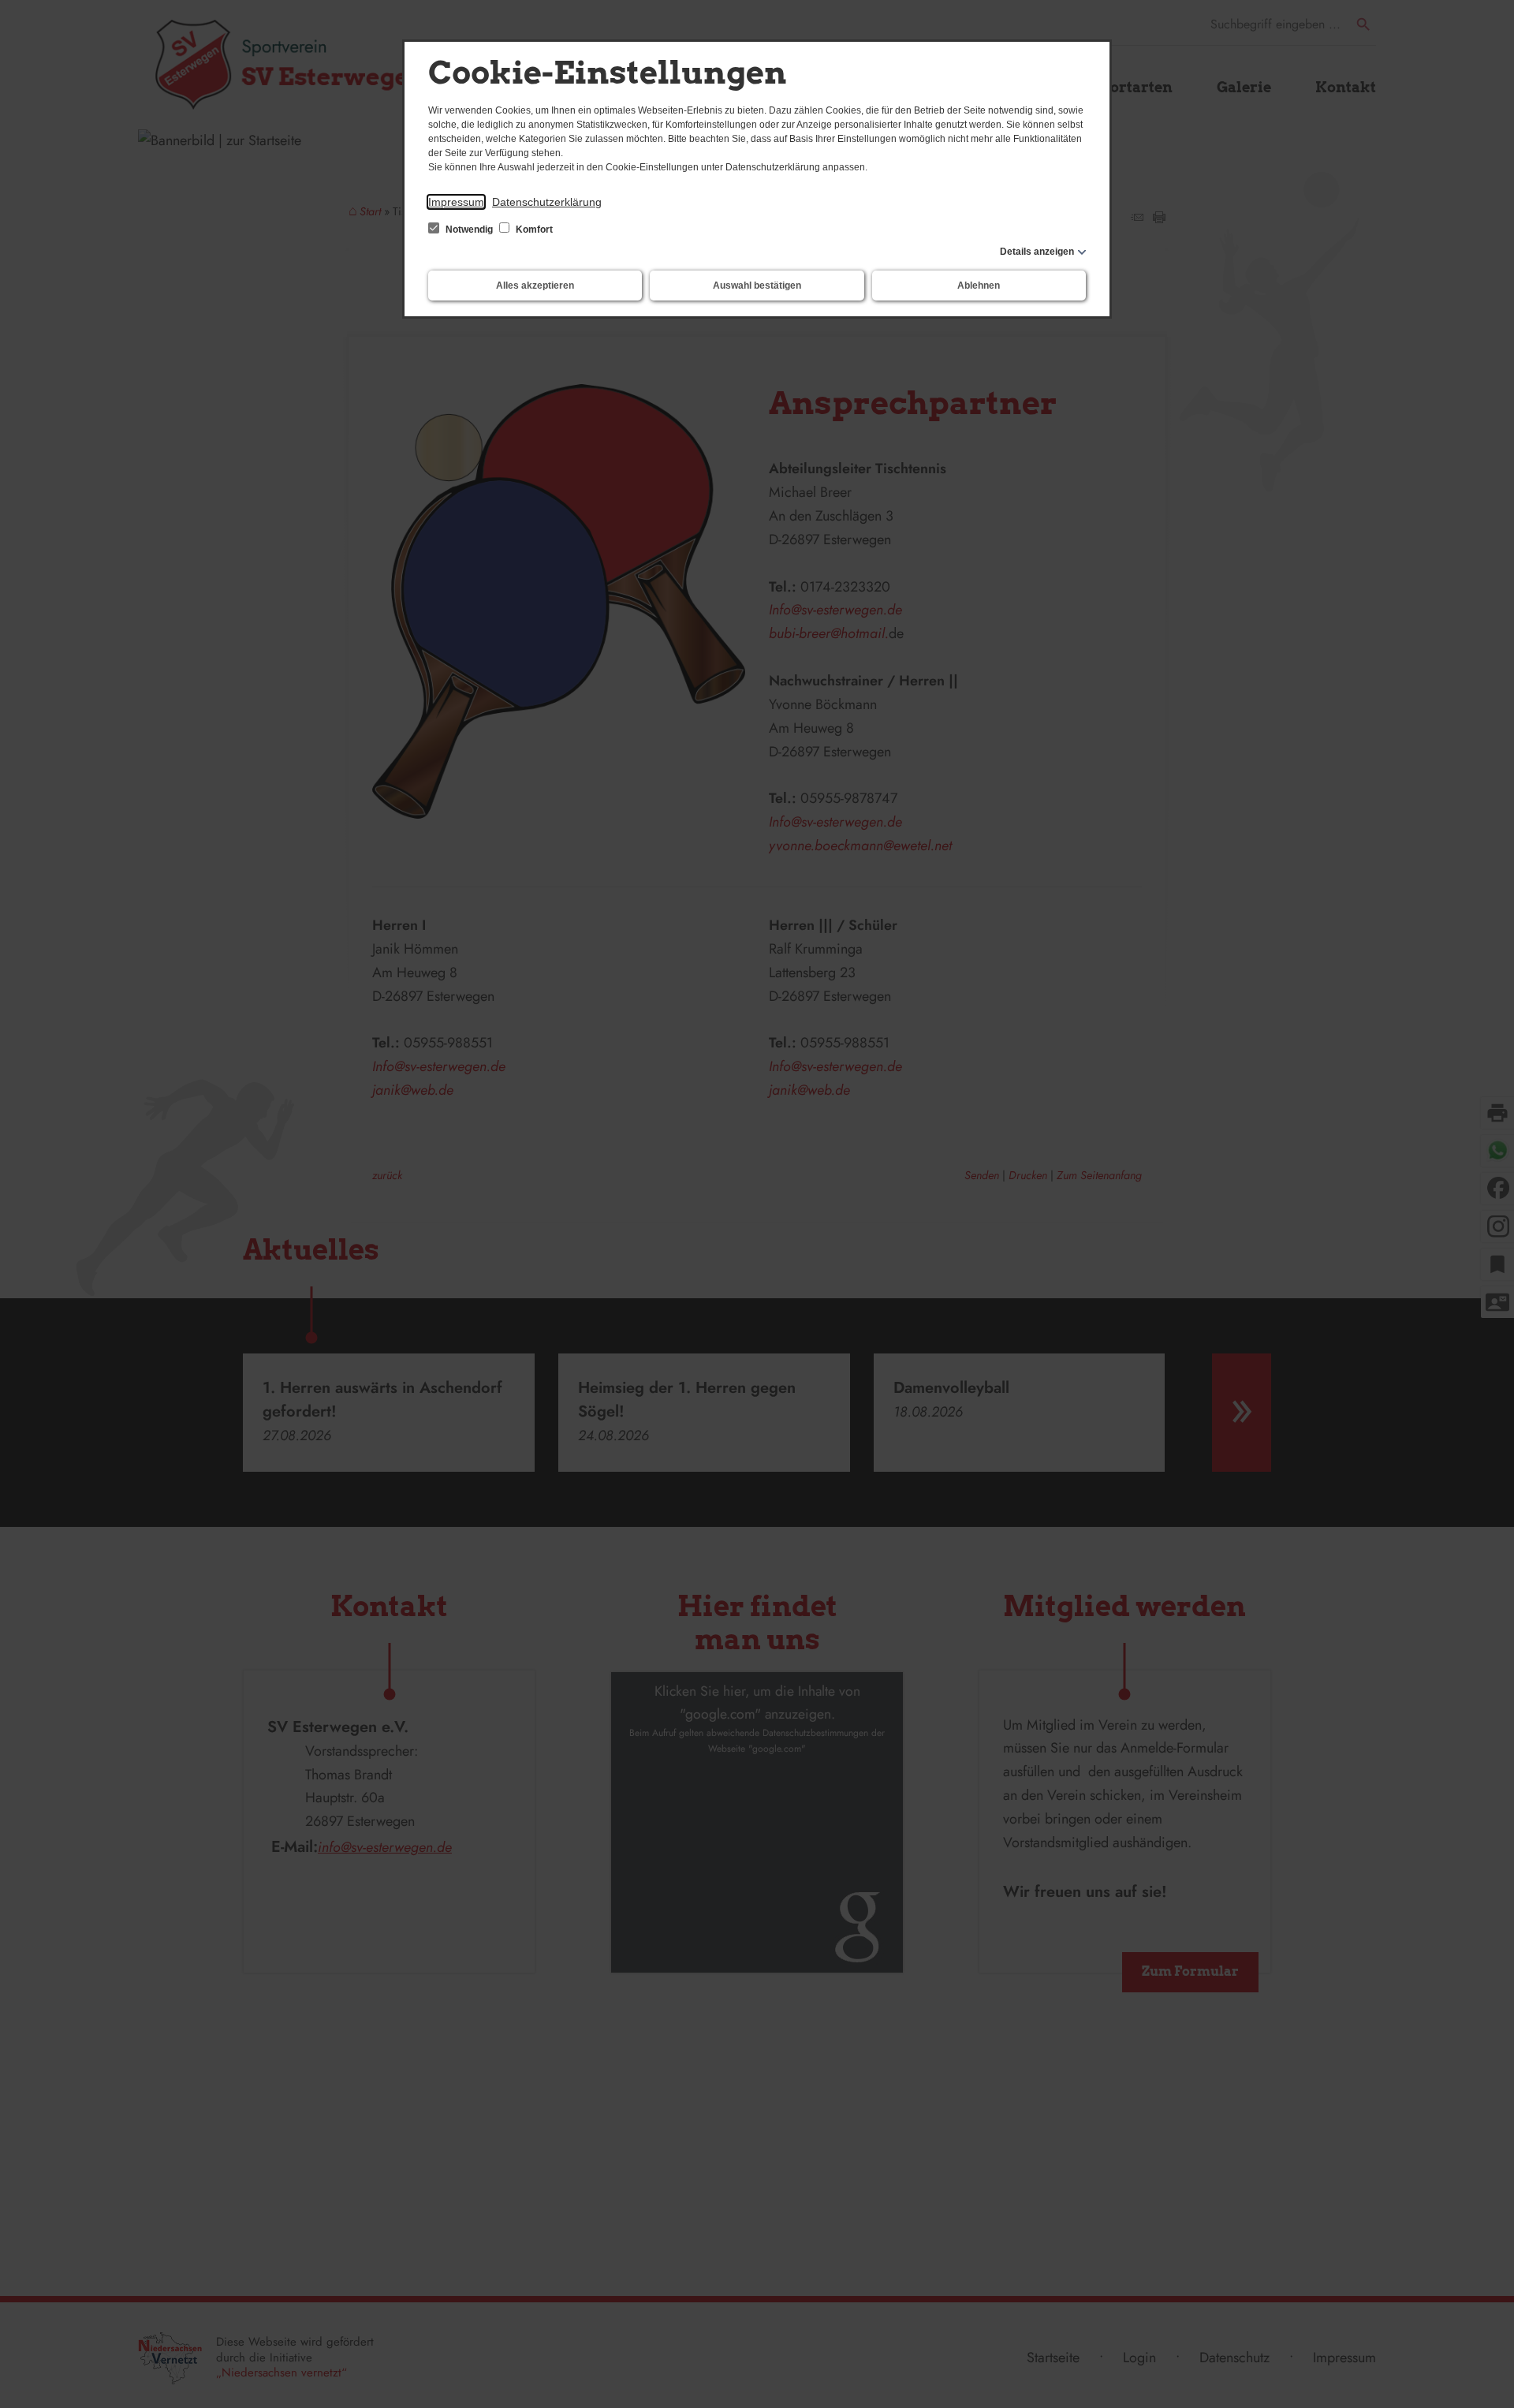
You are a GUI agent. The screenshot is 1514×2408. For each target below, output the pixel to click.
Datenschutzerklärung (547, 202)
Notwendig (469, 230)
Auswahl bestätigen (757, 286)
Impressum (456, 202)
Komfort (533, 230)
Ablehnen (979, 286)
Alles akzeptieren (535, 286)
